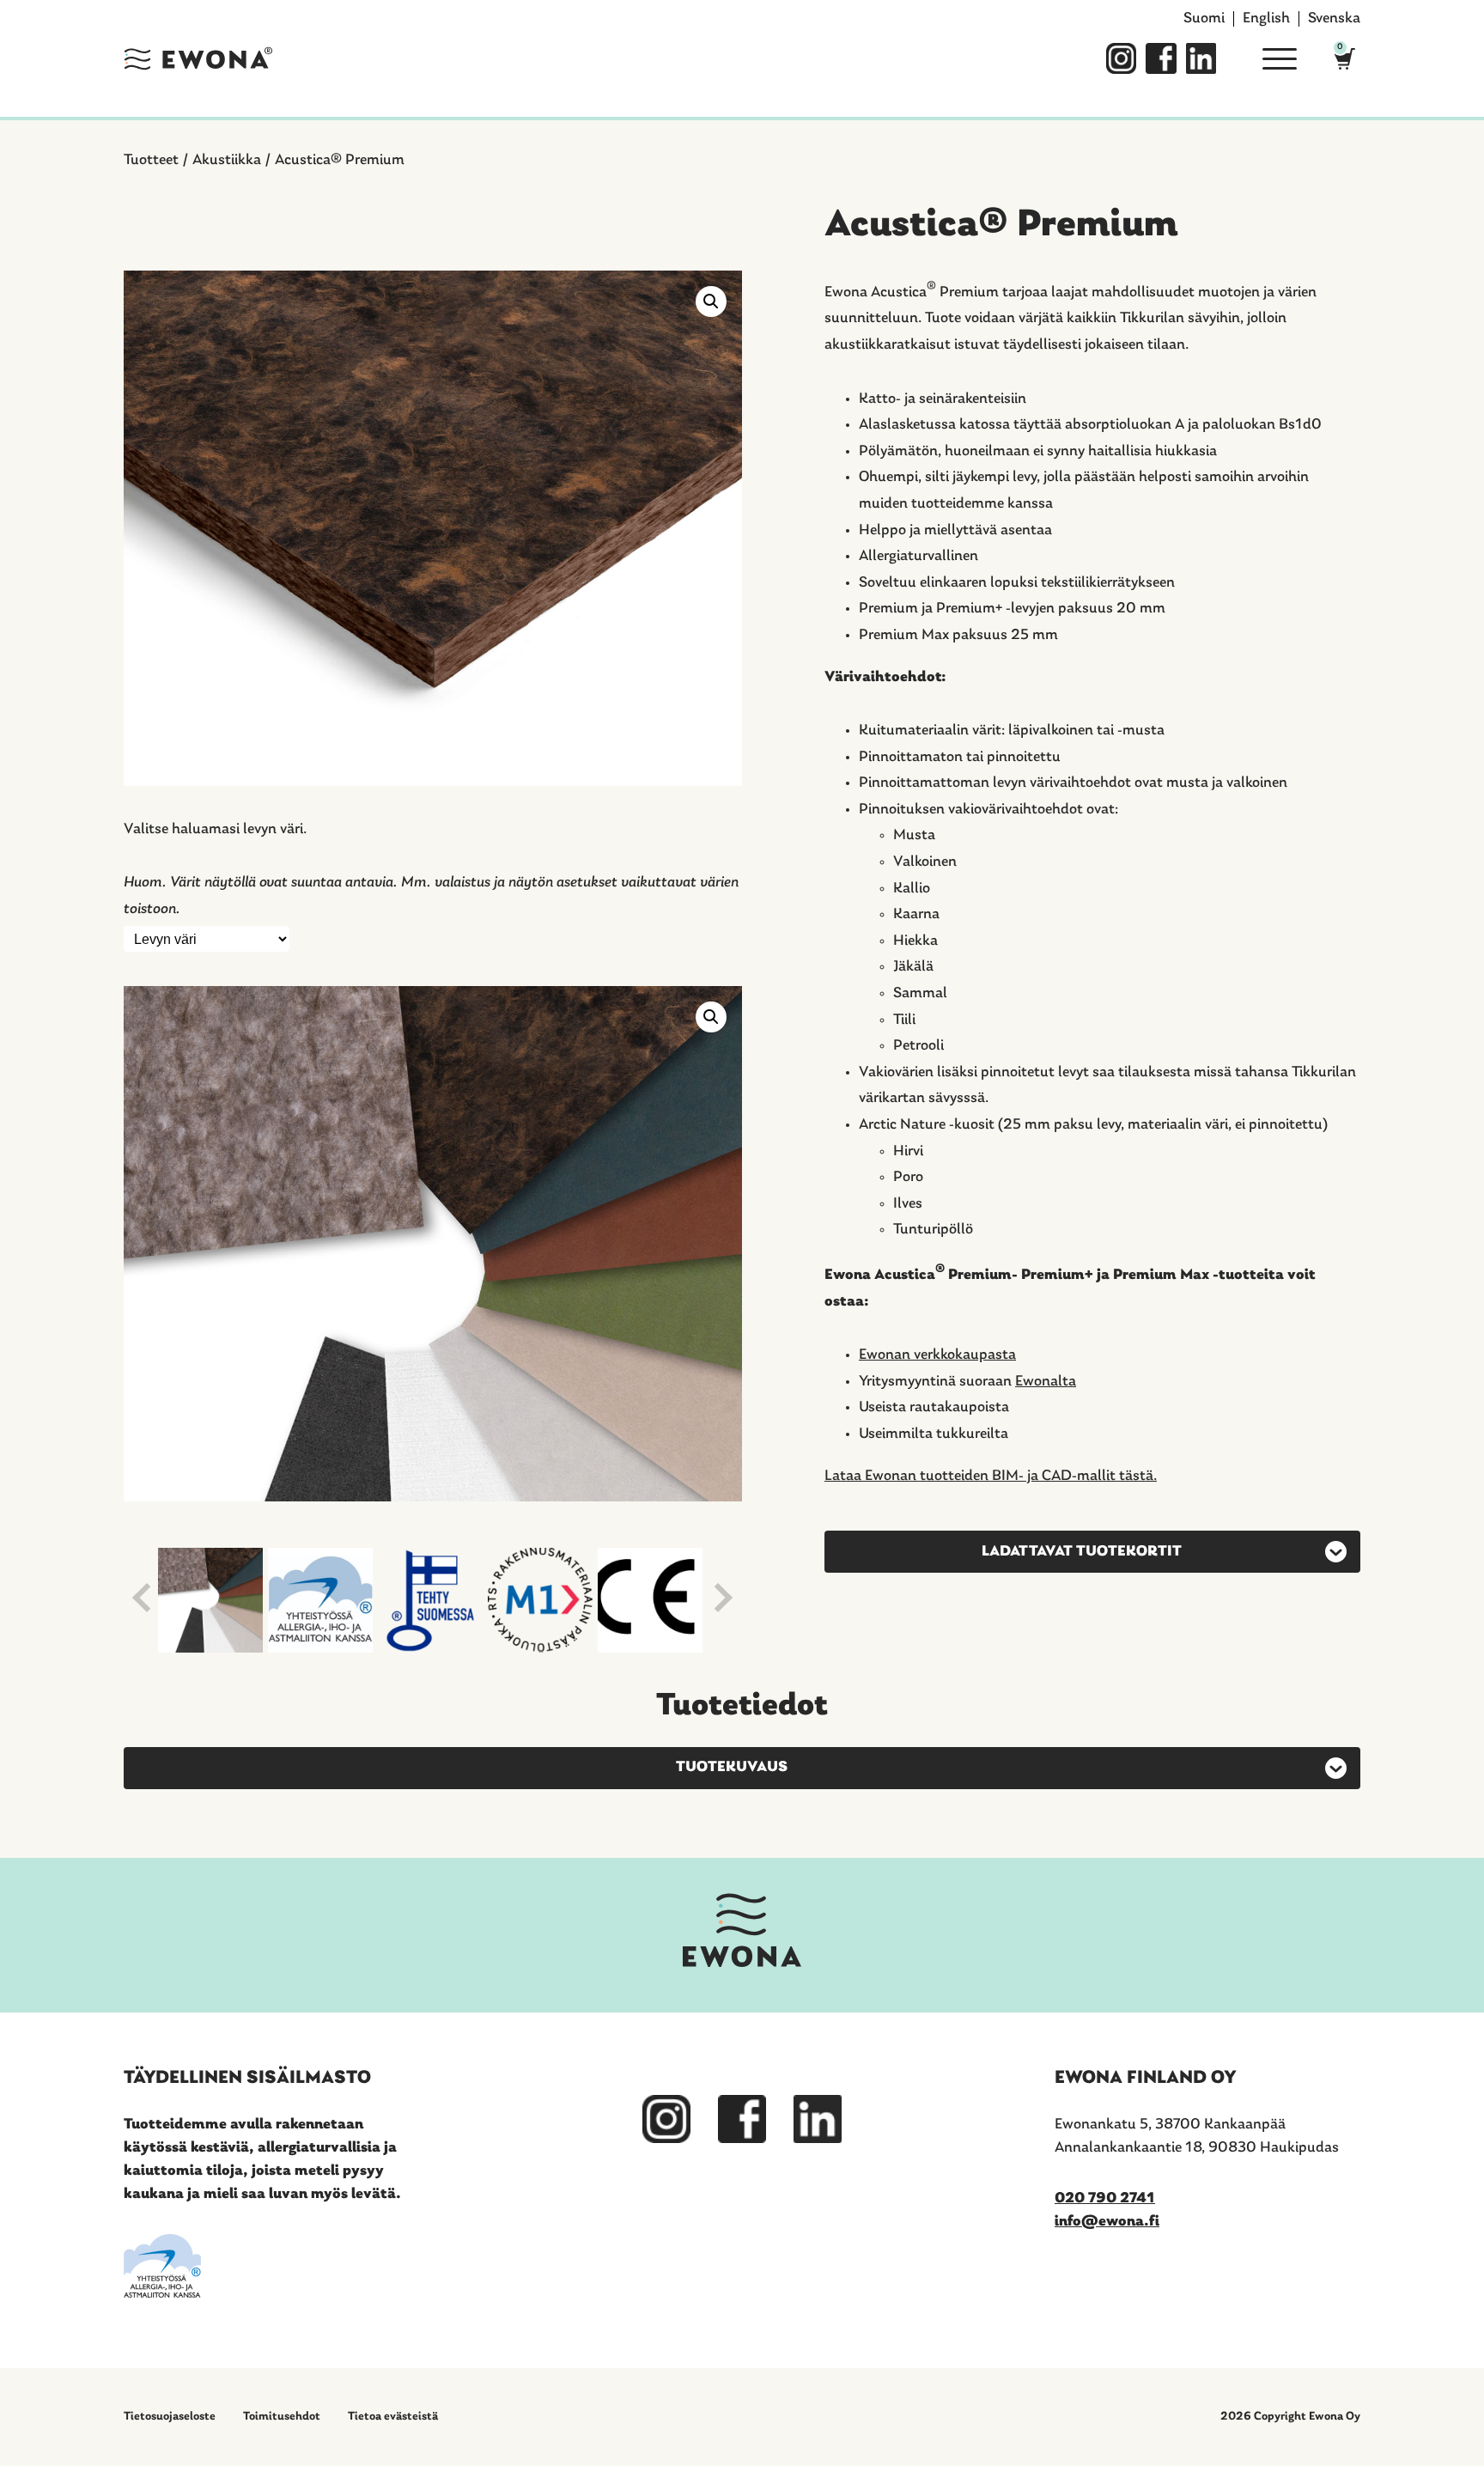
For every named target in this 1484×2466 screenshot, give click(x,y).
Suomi (1204, 19)
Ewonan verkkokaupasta (937, 1355)
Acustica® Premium (340, 161)
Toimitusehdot (282, 2417)
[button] (711, 301)
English (1266, 19)
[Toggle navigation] (1273, 58)
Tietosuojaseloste (170, 2417)
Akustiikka (227, 161)
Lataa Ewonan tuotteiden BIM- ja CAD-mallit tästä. (991, 1477)
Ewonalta (1046, 1382)
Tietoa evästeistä (393, 2417)
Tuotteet (151, 161)
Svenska (1334, 19)
